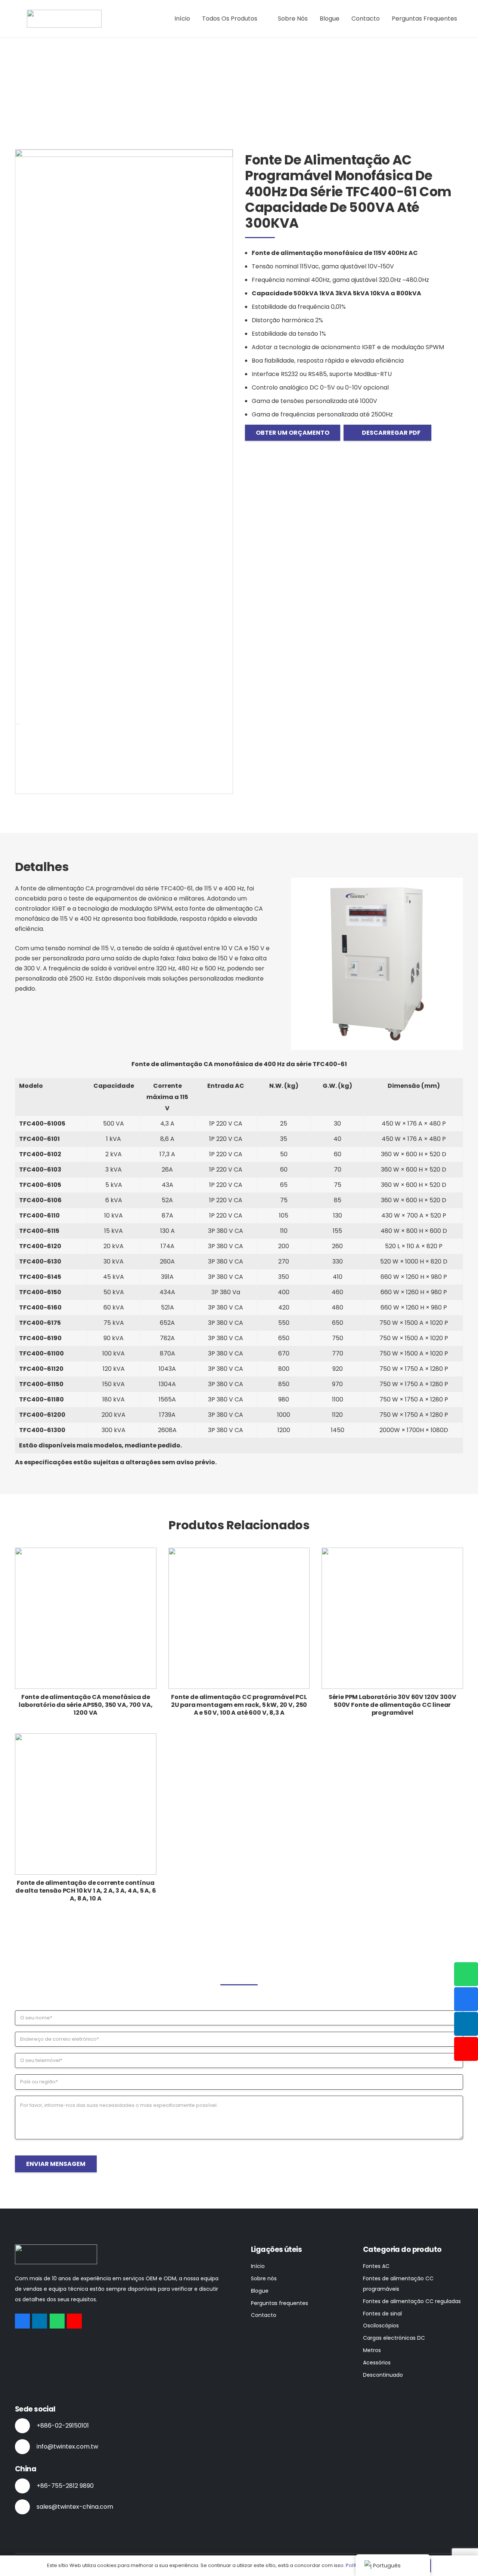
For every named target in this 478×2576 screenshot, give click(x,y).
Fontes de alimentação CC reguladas (412, 2301)
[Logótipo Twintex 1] (64, 19)
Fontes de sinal (382, 2314)
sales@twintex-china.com (75, 2507)
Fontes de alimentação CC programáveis (398, 2284)
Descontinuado (383, 2375)
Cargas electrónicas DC (394, 2338)
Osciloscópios (381, 2326)
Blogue (260, 2291)
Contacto (264, 2315)
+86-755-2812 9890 (65, 2486)
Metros (372, 2350)
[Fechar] (18, 724)
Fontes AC (376, 2266)
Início (258, 2266)
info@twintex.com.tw (67, 2446)
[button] (262, 19)
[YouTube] (74, 2321)
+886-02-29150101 (63, 2426)
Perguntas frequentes (280, 2303)
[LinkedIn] (40, 2321)
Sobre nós (264, 2278)
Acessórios (377, 2363)
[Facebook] (22, 2321)
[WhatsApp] (57, 2321)
